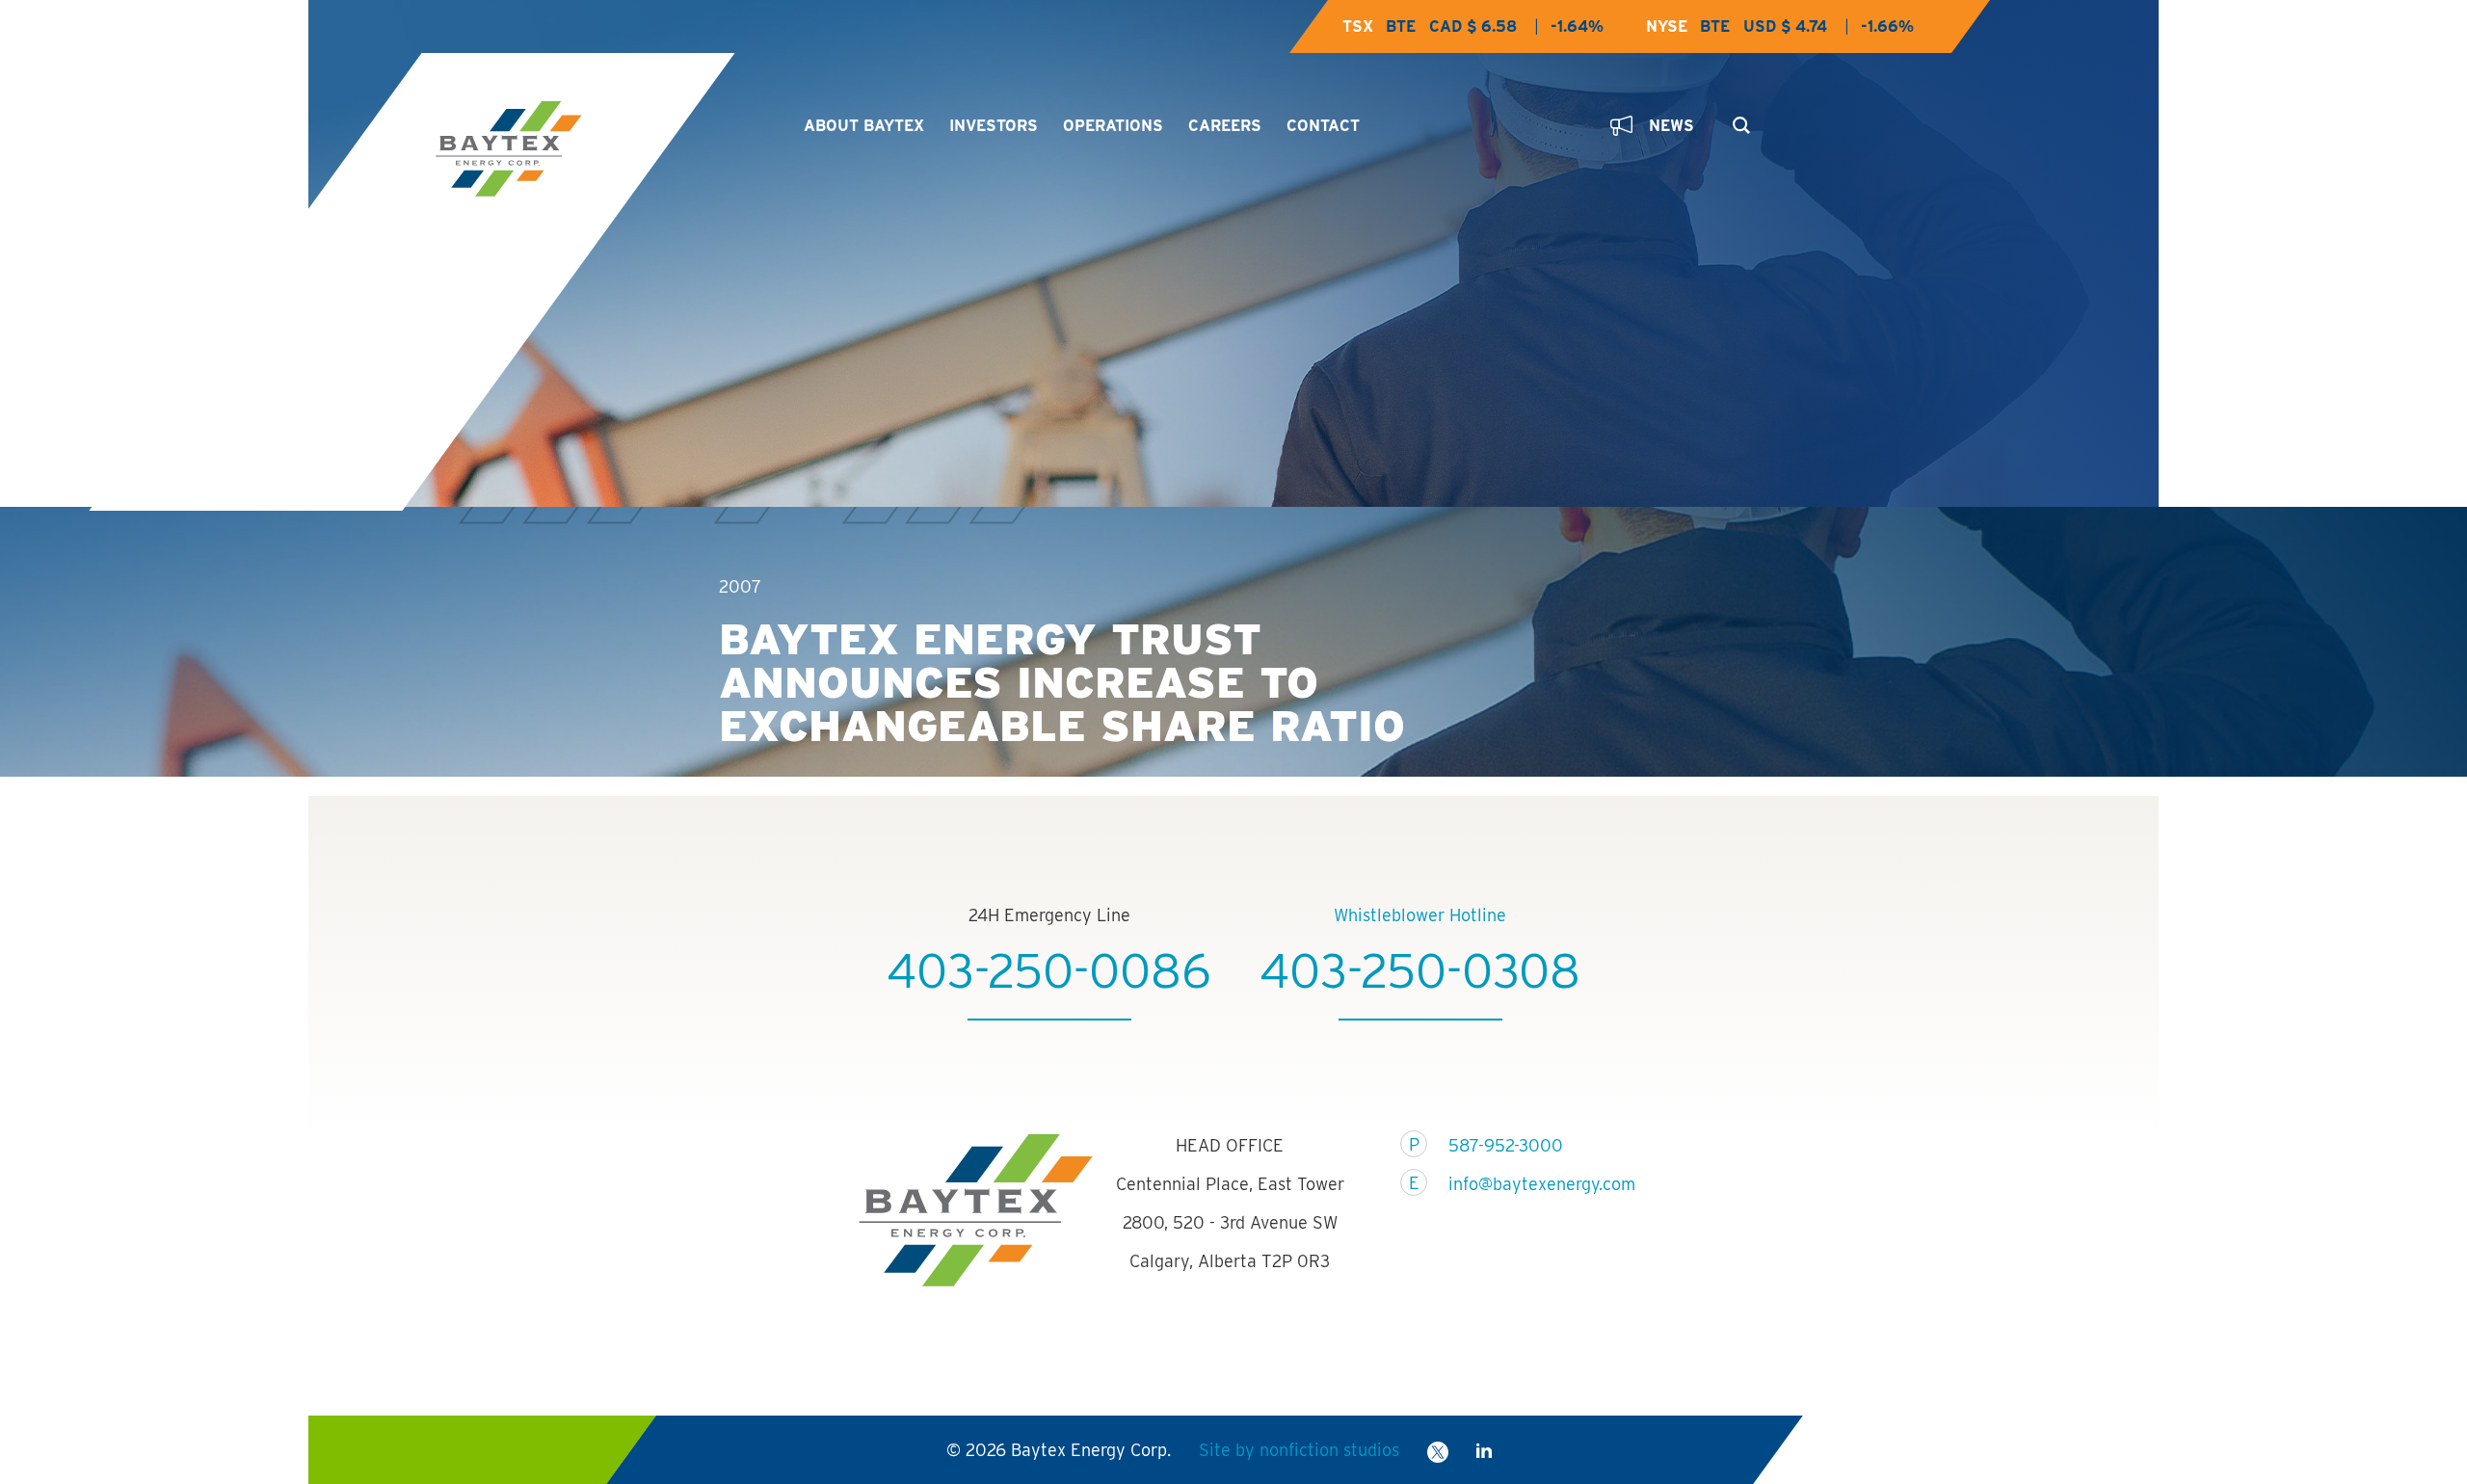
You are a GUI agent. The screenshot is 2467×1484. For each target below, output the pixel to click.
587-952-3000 (1506, 1145)
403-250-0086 (1049, 970)
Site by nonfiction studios (1299, 1450)
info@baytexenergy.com (1530, 1184)
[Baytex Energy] (603, 149)
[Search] (1737, 119)
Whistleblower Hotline (1420, 915)
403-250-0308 (1420, 970)
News (1671, 126)
